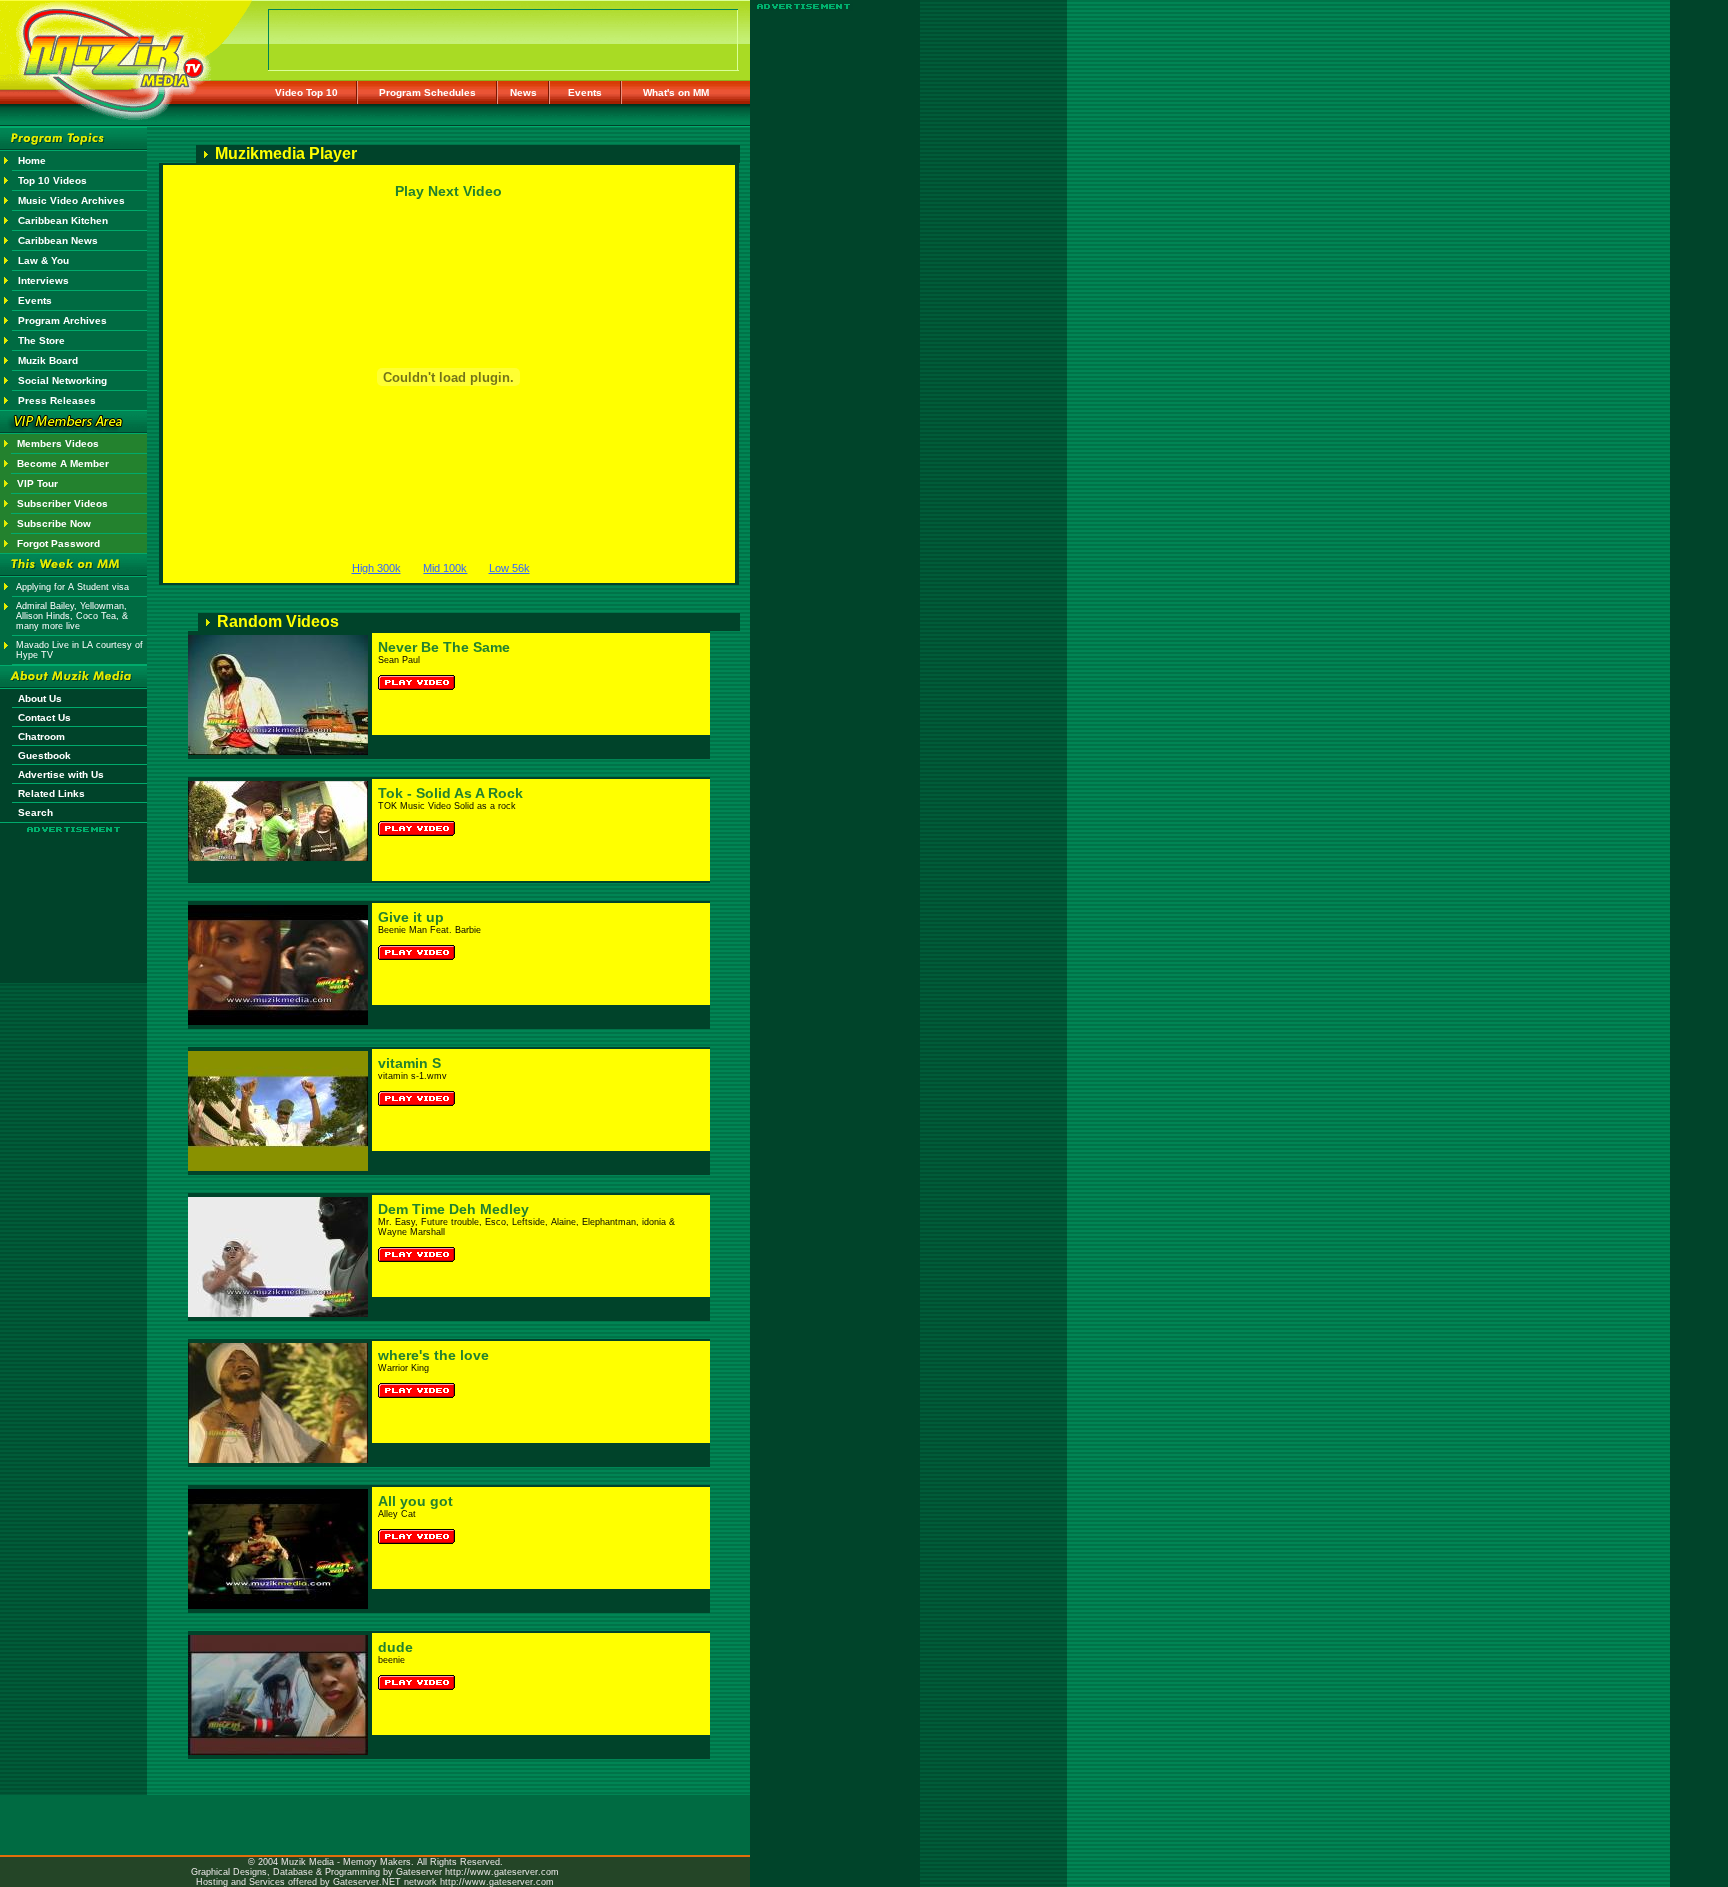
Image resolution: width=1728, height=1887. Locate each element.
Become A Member (63, 463)
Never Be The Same (444, 647)
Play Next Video (448, 191)
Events (585, 92)
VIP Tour (37, 483)
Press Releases (57, 400)
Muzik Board (48, 360)
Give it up (411, 917)
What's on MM (676, 92)
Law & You (43, 260)
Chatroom (41, 736)
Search (35, 812)
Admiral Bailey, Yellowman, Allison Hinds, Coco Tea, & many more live (72, 616)
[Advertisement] (74, 892)
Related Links (51, 793)
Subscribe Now (54, 523)
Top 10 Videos (52, 180)
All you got (415, 1501)
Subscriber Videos (62, 503)
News (523, 92)
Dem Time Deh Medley (453, 1209)
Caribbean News (58, 240)
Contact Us (44, 717)
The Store (41, 340)
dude (395, 1647)
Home (32, 160)
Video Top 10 (306, 92)
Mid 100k (445, 568)
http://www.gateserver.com (502, 1872)
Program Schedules (427, 92)
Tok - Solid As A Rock (450, 793)
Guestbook (44, 755)
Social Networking (62, 380)
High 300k (376, 568)
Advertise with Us (61, 774)
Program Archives (62, 320)
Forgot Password (58, 543)
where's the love (433, 1355)
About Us (40, 698)
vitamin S (409, 1063)
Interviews (43, 280)
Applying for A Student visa (72, 587)
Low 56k (509, 568)
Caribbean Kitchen (63, 220)
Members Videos (58, 443)
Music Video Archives (71, 200)
